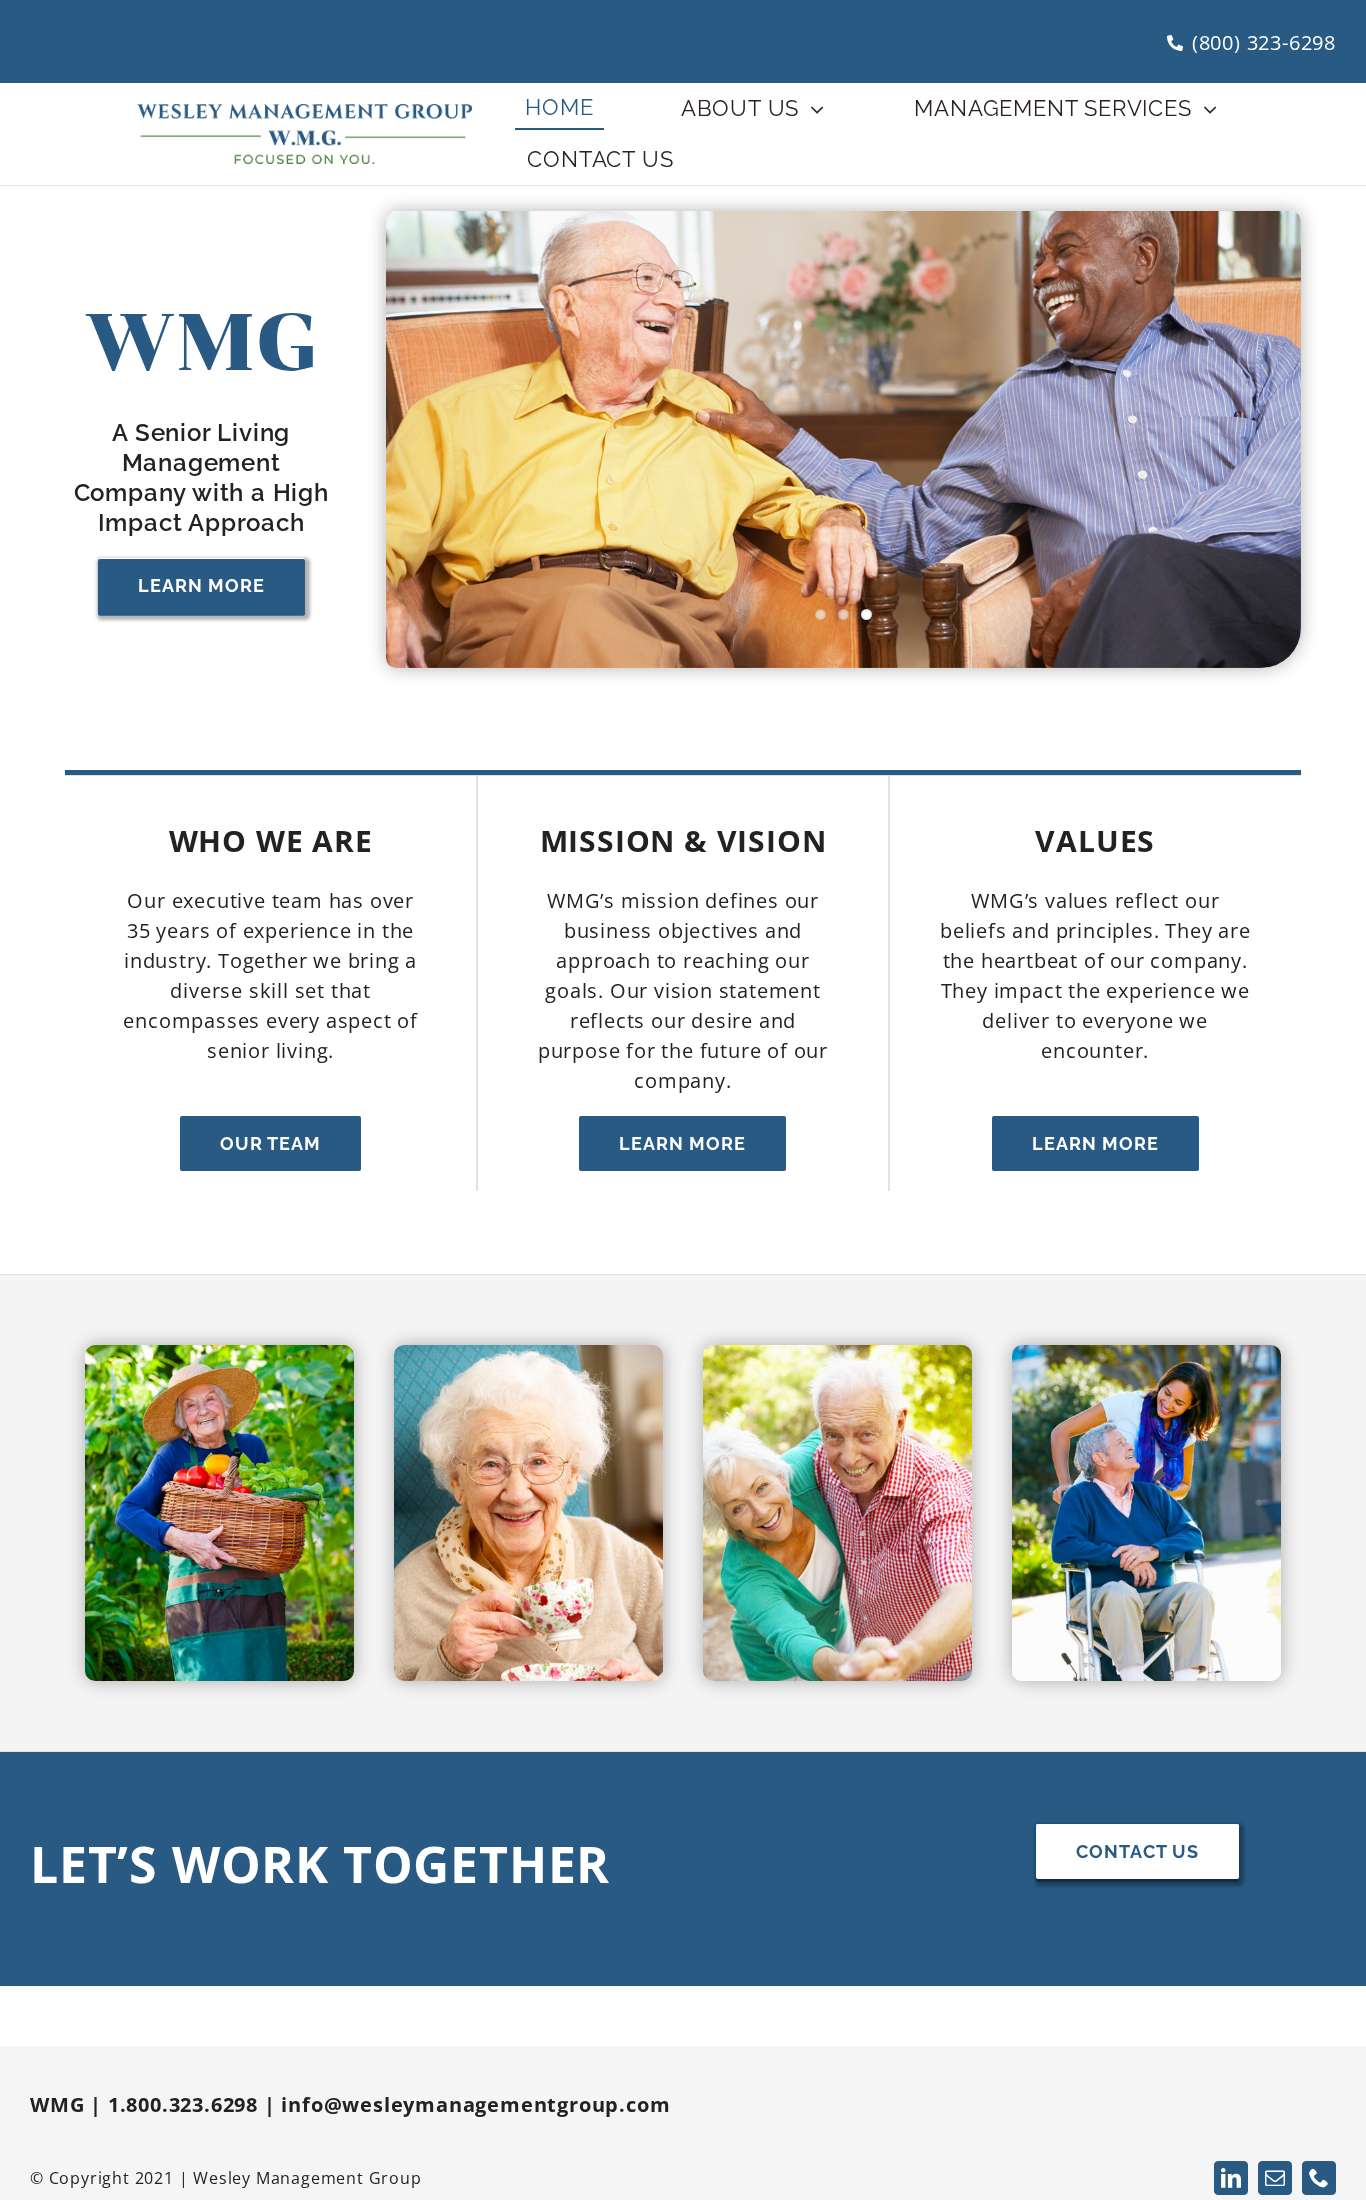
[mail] (1275, 2178)
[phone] (1319, 2178)
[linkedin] (1231, 2178)
